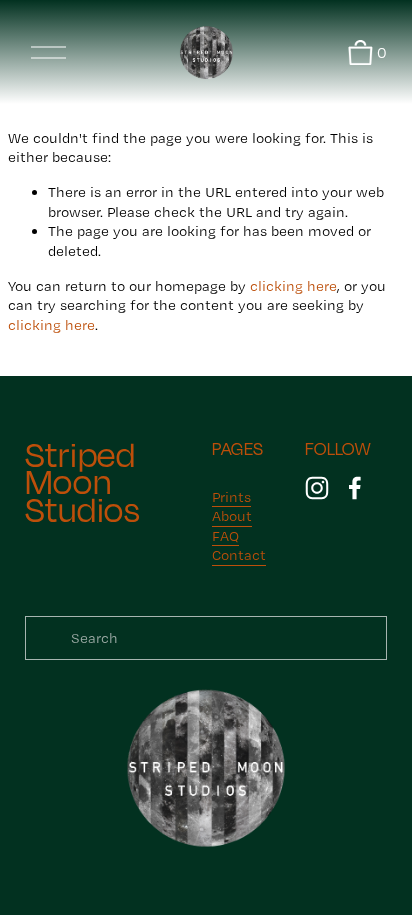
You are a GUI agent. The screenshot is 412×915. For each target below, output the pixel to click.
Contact (239, 555)
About (232, 516)
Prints (231, 497)
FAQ (225, 536)
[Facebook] (355, 488)
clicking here (293, 286)
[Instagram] (317, 488)
